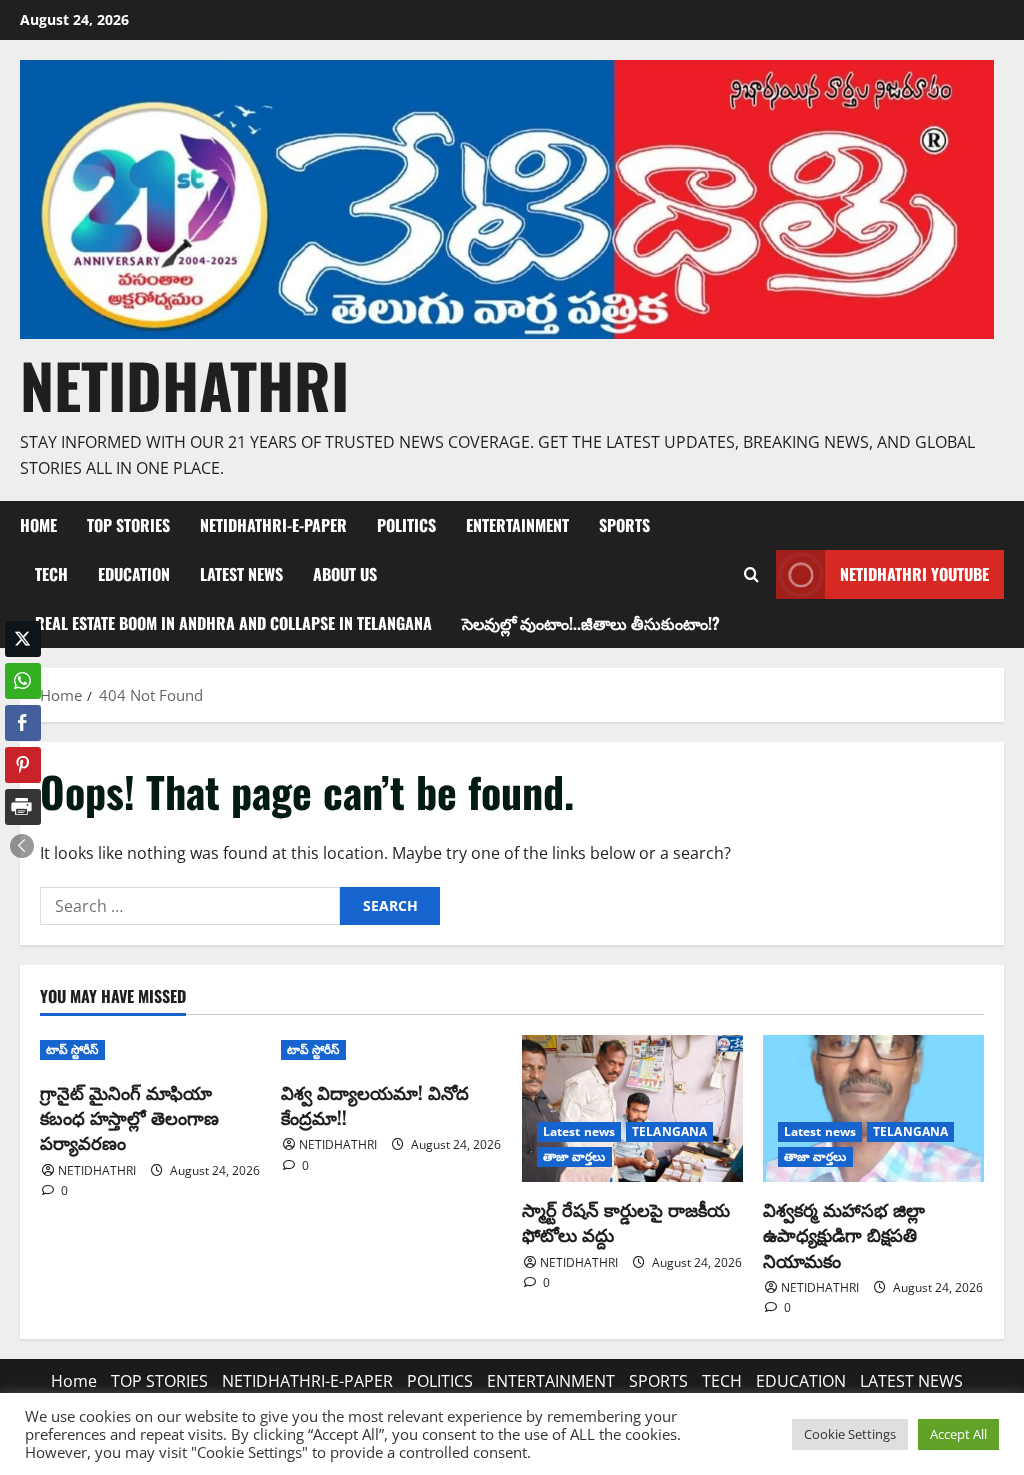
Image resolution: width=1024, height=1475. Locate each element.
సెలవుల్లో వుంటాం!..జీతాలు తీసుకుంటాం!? (591, 623)
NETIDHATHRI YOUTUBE (914, 574)
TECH (51, 574)
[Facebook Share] (23, 723)
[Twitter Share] (23, 639)
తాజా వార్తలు (574, 1156)
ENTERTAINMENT (517, 525)
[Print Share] (23, 807)
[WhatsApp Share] (23, 681)
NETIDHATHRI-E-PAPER (273, 525)
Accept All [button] (958, 1434)
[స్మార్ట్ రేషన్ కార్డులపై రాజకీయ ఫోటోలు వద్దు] (632, 1108)
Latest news (579, 1131)
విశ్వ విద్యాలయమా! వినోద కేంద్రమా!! (375, 1104)
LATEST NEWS (241, 574)
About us (345, 574)
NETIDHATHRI (184, 384)
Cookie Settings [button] (850, 1434)
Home (38, 525)
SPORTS (624, 525)
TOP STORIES (128, 525)
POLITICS (406, 525)
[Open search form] (751, 575)
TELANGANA (669, 1131)
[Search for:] (190, 906)
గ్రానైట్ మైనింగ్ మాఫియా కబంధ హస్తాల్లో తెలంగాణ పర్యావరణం (129, 1117)
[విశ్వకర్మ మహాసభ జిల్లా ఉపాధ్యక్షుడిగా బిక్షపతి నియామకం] (873, 1108)
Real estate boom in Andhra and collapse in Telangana (233, 623)
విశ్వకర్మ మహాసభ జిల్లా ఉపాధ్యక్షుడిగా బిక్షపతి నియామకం (844, 1234)
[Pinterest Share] (23, 765)
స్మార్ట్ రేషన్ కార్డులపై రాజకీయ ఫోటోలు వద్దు (626, 1221)
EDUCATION (134, 574)
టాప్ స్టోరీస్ (72, 1049)
